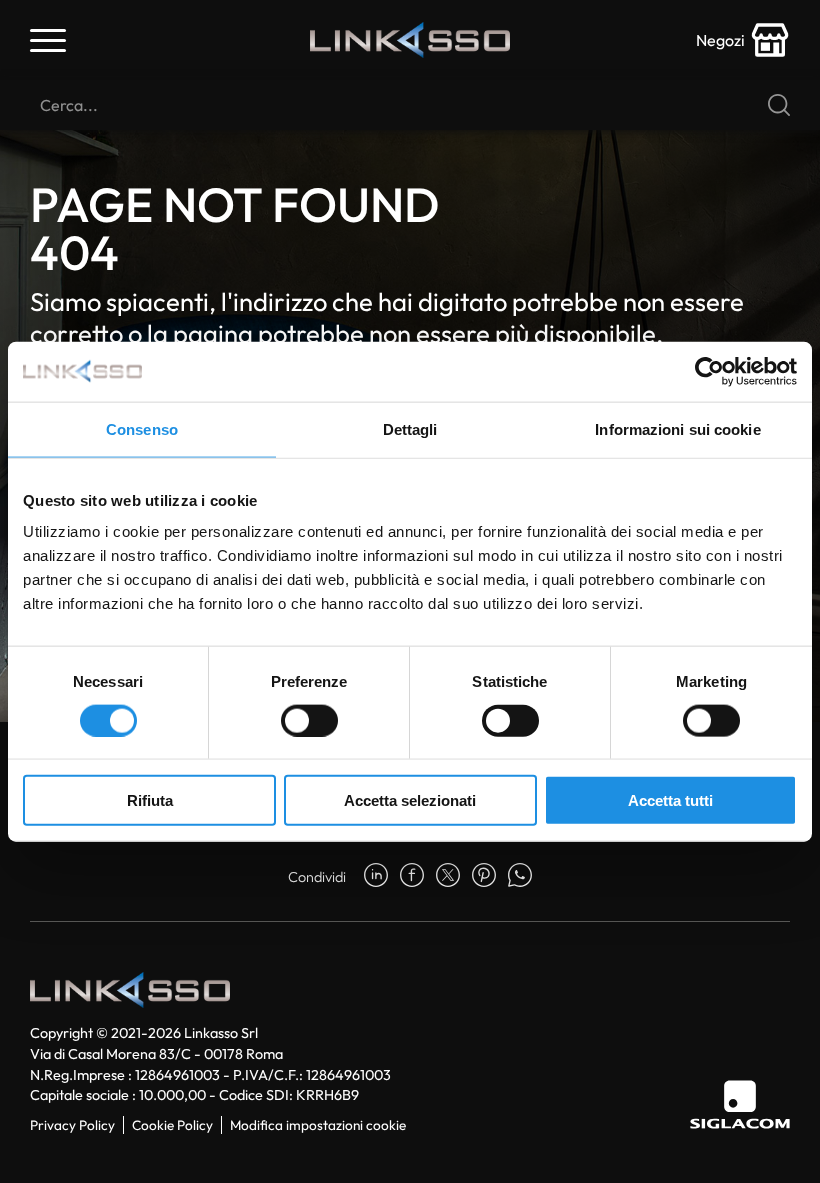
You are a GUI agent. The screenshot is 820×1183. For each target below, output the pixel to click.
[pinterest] (484, 877)
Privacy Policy (72, 1125)
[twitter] (448, 877)
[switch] (309, 720)
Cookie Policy (172, 1125)
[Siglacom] (740, 1104)
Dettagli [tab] (410, 428)
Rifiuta (150, 800)
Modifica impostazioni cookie (318, 1125)
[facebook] (412, 877)
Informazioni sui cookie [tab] (677, 428)
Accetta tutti (670, 800)
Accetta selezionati (410, 800)
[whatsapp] (520, 877)
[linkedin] (376, 877)
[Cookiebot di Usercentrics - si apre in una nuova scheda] (709, 371)
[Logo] (410, 40)
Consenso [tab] (142, 428)
